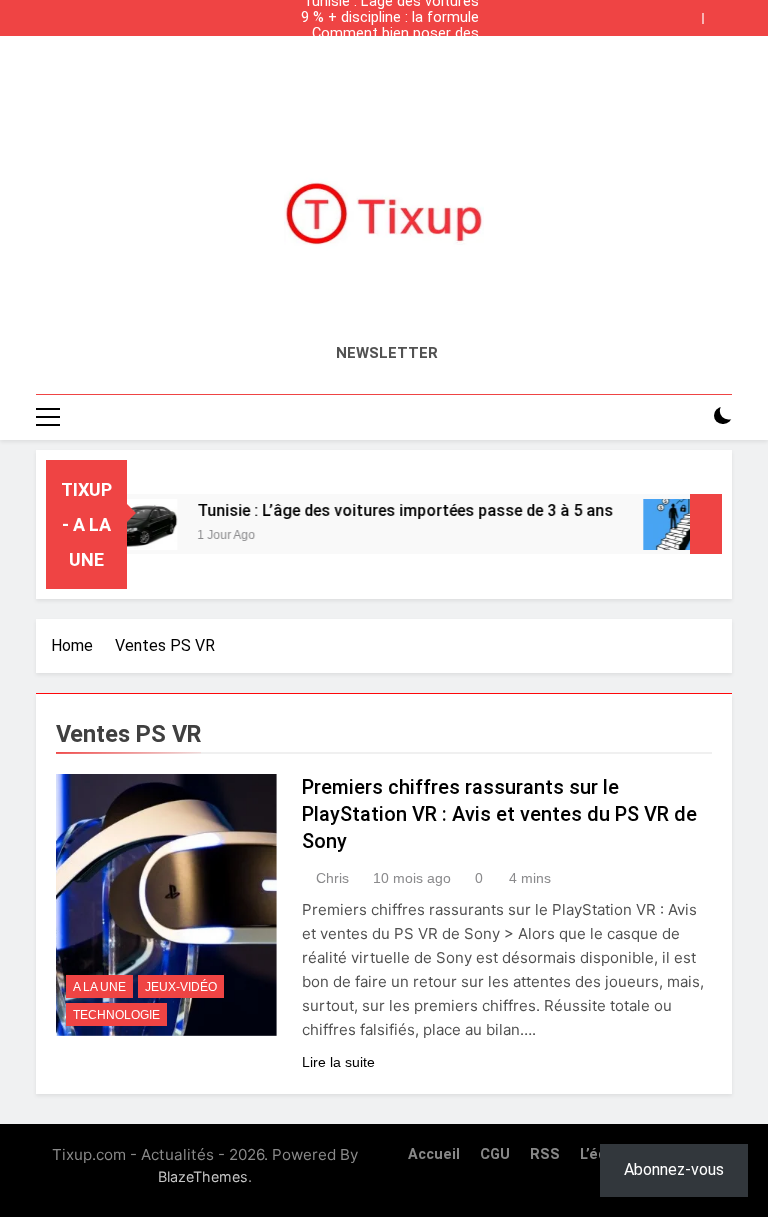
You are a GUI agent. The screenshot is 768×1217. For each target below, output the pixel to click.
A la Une (99, 987)
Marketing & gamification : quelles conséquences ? (393, 50)
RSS (545, 1154)
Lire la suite (338, 1062)
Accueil (434, 1154)
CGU (495, 1154)
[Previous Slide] (692, 13)
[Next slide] (722, 13)
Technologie (116, 1015)
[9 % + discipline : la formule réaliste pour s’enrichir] (669, 524)
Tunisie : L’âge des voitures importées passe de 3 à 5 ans (391, 66)
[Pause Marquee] (706, 524)
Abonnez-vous (674, 1169)
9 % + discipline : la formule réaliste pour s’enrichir (390, 18)
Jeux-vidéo (181, 987)
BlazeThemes (203, 1176)
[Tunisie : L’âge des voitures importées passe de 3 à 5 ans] (128, 524)
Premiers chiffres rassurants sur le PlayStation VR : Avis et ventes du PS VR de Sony (499, 814)
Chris (332, 878)
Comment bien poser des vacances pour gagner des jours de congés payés (392, 34)
